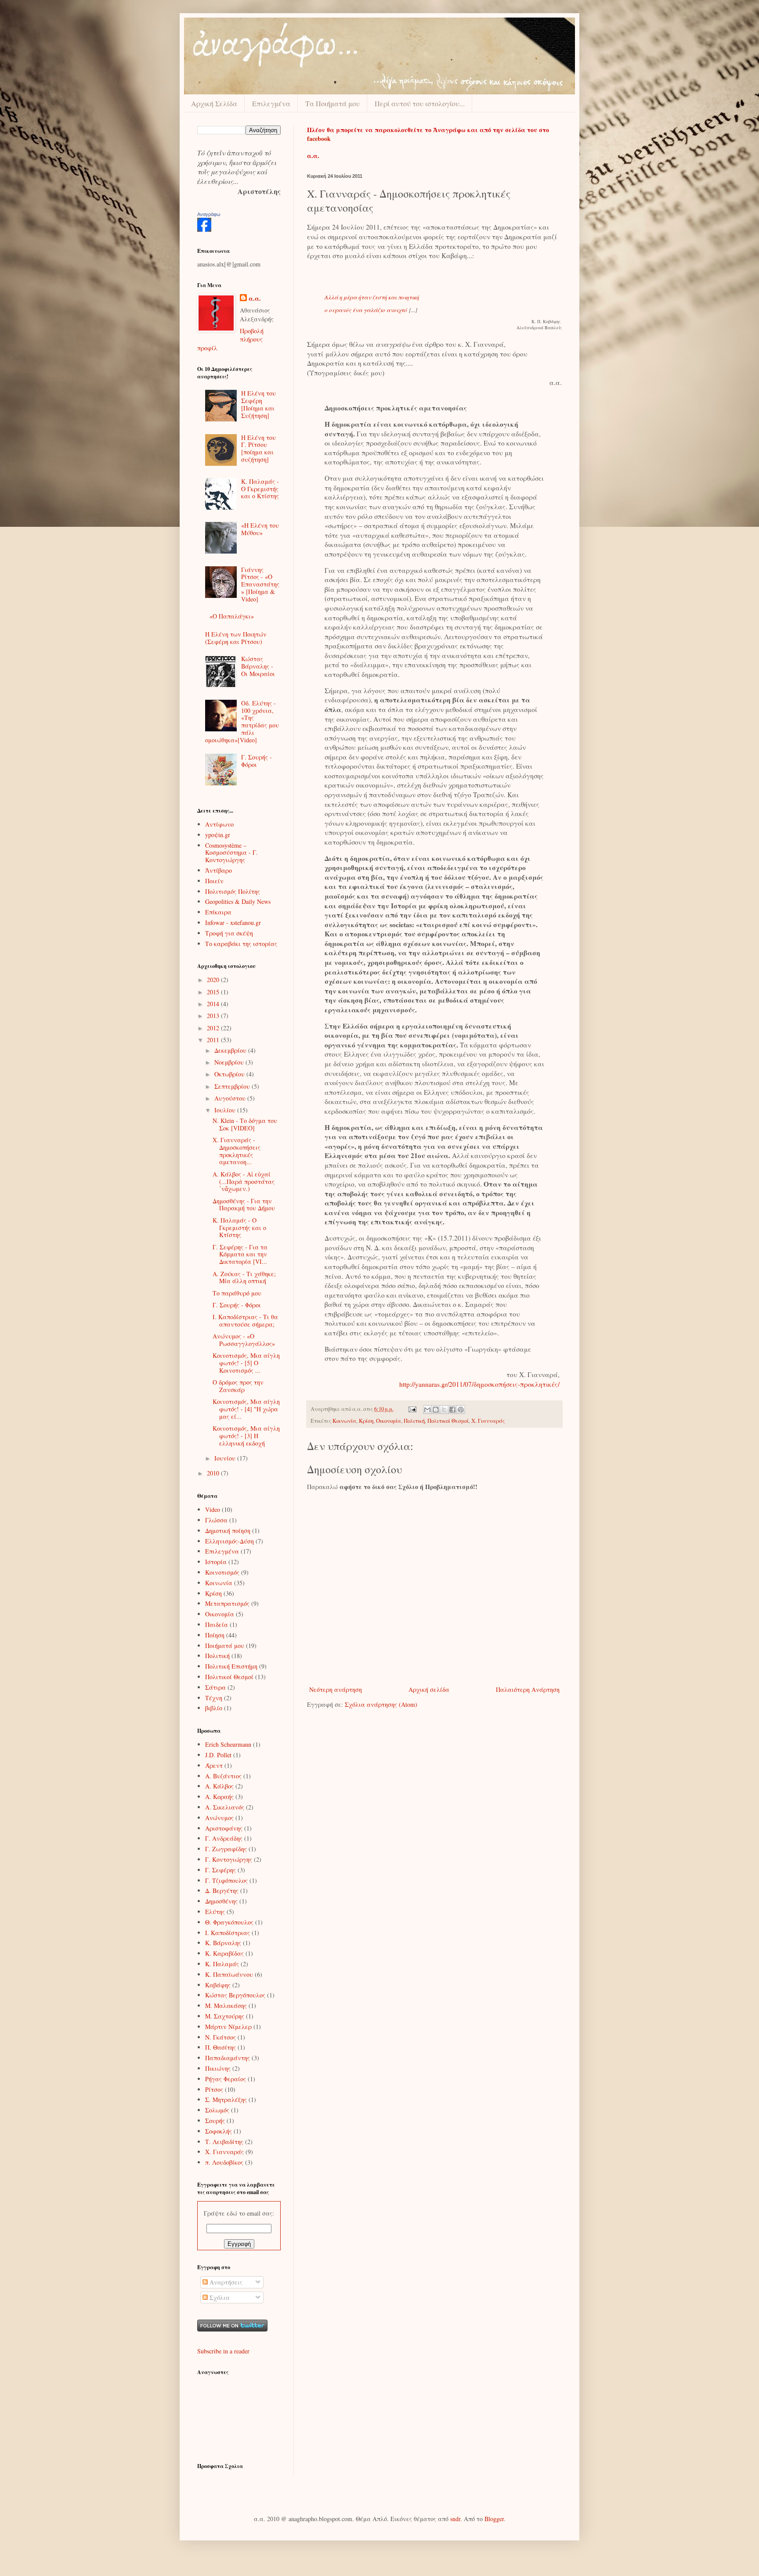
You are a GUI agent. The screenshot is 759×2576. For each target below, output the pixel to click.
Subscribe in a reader (223, 2351)
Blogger (494, 2519)
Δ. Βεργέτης (222, 1891)
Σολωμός (217, 2110)
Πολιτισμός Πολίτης (233, 891)
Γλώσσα (216, 1520)
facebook (319, 139)
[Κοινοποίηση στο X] (444, 1410)
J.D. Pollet (218, 1755)
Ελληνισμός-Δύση (230, 1541)
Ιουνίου (226, 1458)
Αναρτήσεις (225, 2282)
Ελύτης (215, 1912)
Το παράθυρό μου (237, 1293)
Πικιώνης (218, 2068)
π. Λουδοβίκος (224, 2162)
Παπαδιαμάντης (228, 2058)
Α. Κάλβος (219, 1786)
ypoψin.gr (218, 835)
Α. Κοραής (219, 1797)
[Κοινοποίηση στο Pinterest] (461, 1410)
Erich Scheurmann (228, 1744)
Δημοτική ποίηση (228, 1531)
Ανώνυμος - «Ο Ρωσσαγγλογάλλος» (244, 1340)
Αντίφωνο (219, 824)
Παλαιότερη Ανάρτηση (528, 1689)
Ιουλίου (226, 1110)
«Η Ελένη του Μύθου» (260, 529)
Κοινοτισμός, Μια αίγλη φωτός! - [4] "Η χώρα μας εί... (246, 1409)
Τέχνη (214, 1698)
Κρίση (366, 1421)
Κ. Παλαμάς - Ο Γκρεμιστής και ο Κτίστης (260, 489)
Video (213, 1509)
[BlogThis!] (436, 1410)
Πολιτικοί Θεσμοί (448, 1421)
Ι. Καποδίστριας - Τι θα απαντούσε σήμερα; (245, 1320)
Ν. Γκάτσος (220, 2037)
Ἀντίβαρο (219, 870)
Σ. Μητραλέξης (226, 2099)
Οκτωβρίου (230, 1074)
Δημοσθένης (221, 1901)
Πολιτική (414, 1421)
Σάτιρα (215, 1687)
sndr (455, 2519)
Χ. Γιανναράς (488, 1421)
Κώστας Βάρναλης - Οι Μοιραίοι (258, 666)
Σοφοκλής (219, 2131)
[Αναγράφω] (204, 229)
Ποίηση (215, 1635)
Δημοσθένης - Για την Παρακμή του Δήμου (244, 1205)
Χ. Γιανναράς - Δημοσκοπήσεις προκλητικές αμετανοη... (237, 1151)
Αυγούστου (231, 1098)
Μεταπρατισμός (227, 1603)
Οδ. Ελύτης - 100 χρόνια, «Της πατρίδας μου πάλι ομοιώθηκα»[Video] (242, 721)
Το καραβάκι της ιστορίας (241, 944)
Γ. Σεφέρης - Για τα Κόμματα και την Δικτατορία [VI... (240, 1254)
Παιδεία (217, 1624)
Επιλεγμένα (271, 103)
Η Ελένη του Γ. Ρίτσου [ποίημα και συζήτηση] (258, 448)
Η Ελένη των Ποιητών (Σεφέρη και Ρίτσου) (236, 638)
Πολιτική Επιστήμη (231, 1666)
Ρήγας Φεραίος (226, 2079)
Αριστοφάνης (224, 1828)
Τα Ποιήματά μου (333, 103)
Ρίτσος (214, 2089)
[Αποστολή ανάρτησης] (412, 1409)
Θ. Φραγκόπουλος (229, 1922)
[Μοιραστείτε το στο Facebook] (452, 1410)
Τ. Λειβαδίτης (224, 2142)
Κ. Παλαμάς (222, 1964)
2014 (214, 1004)
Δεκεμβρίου (231, 1050)
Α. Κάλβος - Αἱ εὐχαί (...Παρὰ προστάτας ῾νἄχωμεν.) (244, 1182)
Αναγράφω (209, 214)
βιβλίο (214, 1708)
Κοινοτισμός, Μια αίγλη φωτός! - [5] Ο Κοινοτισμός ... (246, 1363)
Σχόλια (219, 2297)
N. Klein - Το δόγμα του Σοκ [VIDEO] (245, 1124)
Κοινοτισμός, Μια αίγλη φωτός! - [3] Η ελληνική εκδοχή (246, 1436)
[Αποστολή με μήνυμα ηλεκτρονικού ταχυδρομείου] (427, 1410)
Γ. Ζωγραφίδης (226, 1849)
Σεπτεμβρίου (233, 1086)
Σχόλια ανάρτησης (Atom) (381, 1704)
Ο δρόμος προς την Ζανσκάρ (238, 1386)
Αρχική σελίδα (429, 1689)
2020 (214, 980)
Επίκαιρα (218, 912)
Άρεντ (214, 1765)
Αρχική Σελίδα (214, 103)
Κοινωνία (344, 1421)
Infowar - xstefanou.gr (233, 923)
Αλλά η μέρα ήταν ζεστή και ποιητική (372, 297)
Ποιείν (214, 881)
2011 (214, 1040)
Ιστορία (216, 1562)
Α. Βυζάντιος (223, 1776)
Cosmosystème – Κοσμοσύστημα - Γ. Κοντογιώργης (231, 853)
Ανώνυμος (219, 1818)
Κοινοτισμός (222, 1572)
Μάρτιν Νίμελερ (228, 2027)
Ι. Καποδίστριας (228, 1933)
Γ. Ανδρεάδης (224, 1838)
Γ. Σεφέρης (220, 1870)
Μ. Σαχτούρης (225, 2016)
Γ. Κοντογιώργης (229, 1859)
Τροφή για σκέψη (229, 933)
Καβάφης (218, 1985)
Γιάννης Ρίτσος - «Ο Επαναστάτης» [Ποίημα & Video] (260, 584)
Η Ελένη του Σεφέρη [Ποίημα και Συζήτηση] (258, 404)
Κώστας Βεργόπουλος (235, 1995)
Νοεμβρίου (230, 1062)
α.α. (255, 299)
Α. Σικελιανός (225, 1807)
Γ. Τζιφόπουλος (226, 1880)
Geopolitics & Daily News (238, 901)
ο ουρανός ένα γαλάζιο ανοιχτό (366, 310)
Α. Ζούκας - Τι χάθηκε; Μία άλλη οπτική (244, 1277)
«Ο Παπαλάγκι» (232, 616)
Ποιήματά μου (225, 1646)
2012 (214, 1028)
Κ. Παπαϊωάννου (229, 1974)
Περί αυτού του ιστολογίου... (420, 103)
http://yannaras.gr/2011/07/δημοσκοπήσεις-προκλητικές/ (479, 1384)
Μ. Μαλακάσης (226, 2006)
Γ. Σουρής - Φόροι (257, 761)
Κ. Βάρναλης (223, 1943)
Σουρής (215, 2121)
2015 (214, 992)
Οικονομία (389, 1421)
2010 (214, 1473)
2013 (214, 1016)
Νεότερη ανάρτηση (336, 1689)
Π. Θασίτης (220, 2047)
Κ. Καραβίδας (224, 1953)
